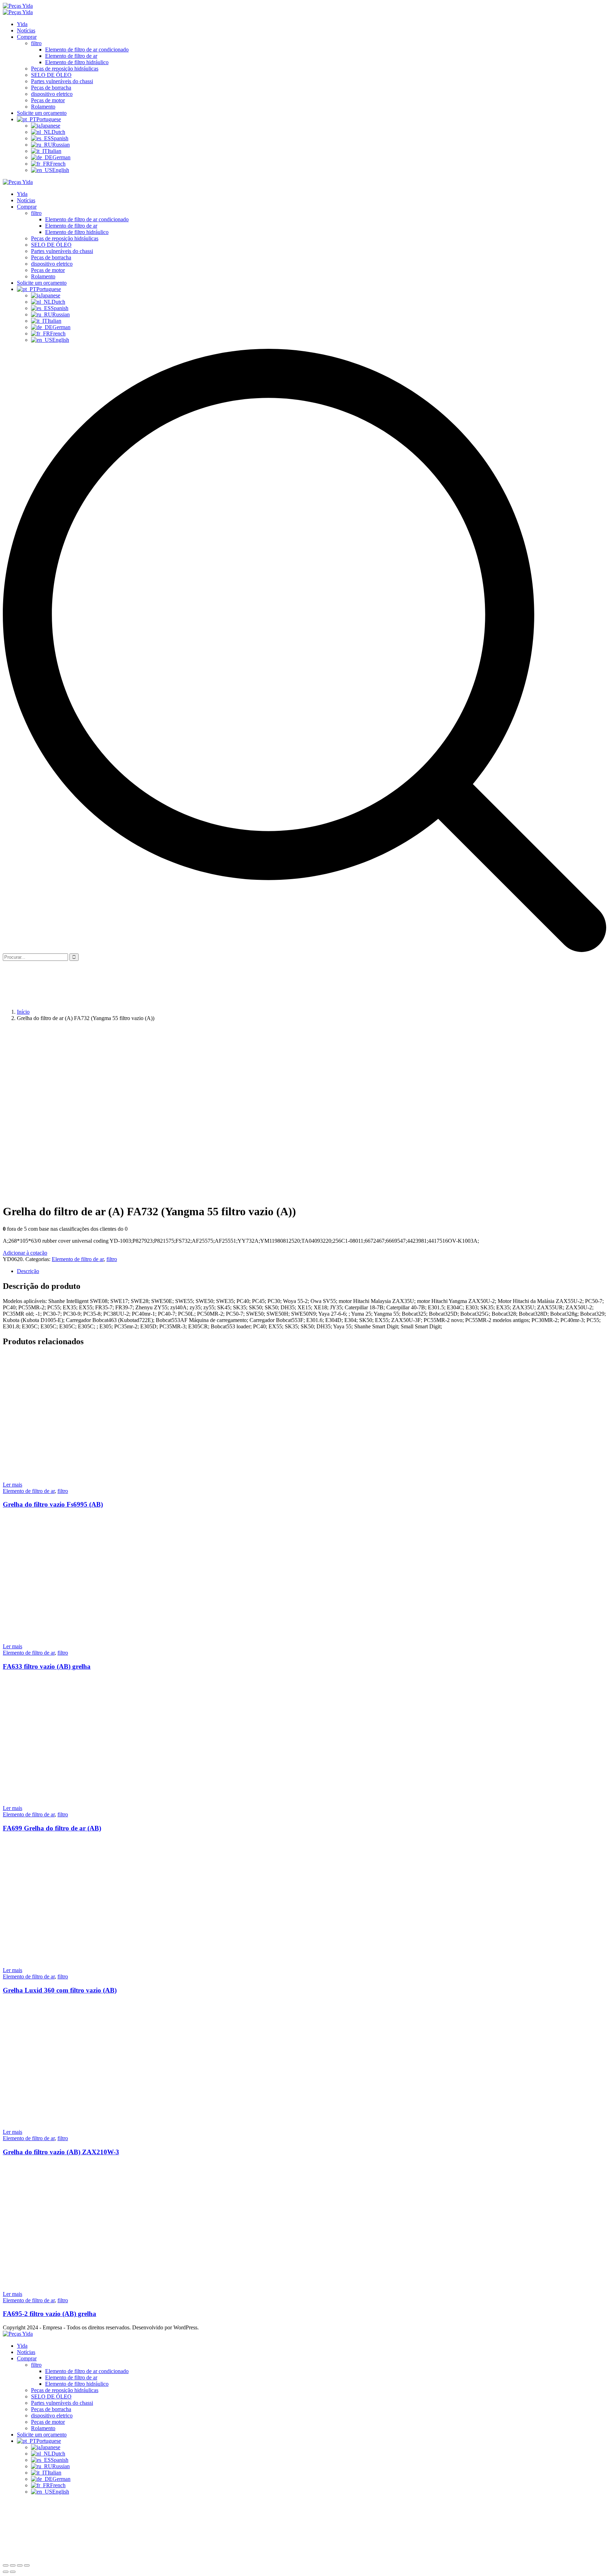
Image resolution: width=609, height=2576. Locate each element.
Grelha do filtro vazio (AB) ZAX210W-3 (61, 2152)
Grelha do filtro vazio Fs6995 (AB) (53, 1504)
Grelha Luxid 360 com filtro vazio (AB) (60, 1990)
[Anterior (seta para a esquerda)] (6, 2572)
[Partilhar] (13, 2565)
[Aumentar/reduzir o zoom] (27, 2565)
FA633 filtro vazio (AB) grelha (47, 1666)
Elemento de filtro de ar (78, 1259)
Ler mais (13, 1485)
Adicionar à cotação (25, 1253)
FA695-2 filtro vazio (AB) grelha (50, 2314)
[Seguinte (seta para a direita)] (13, 2572)
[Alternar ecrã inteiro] (20, 2565)
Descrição (28, 1271)
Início (23, 1012)
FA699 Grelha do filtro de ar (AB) (52, 1828)
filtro (112, 1259)
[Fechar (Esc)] (6, 2565)
